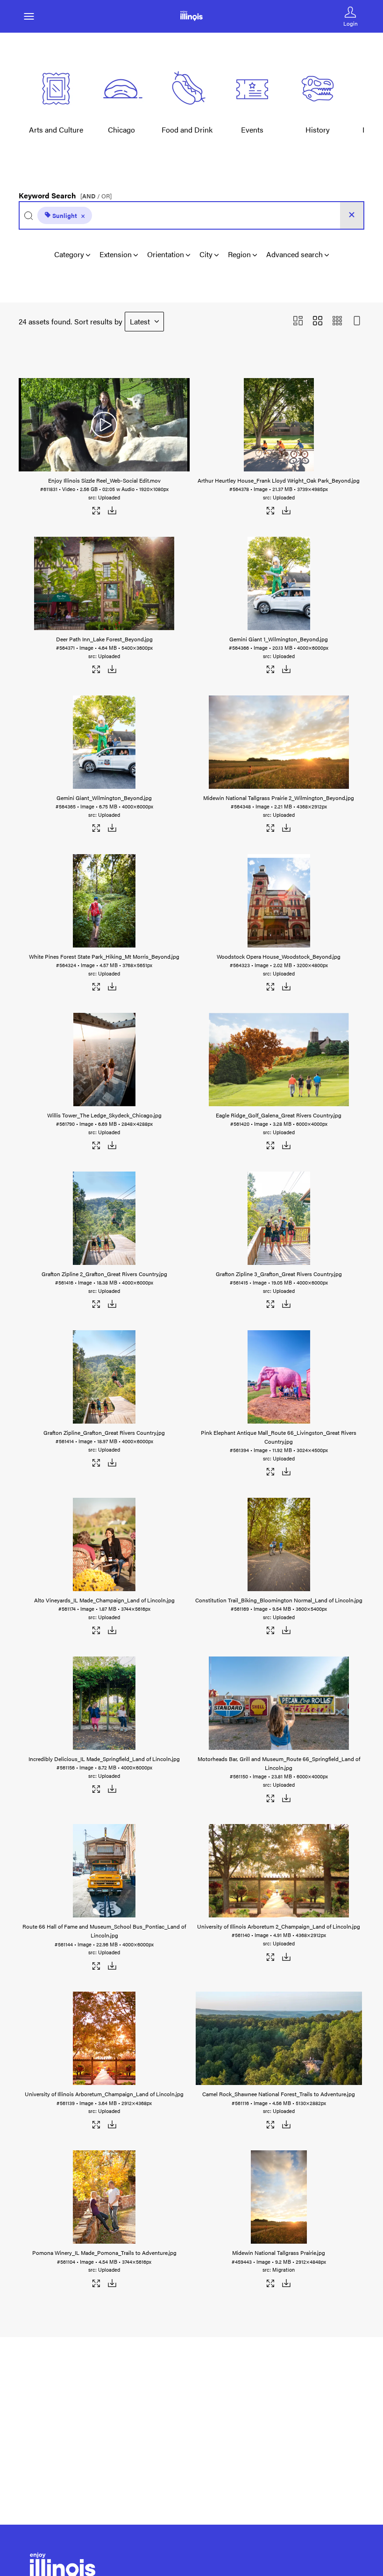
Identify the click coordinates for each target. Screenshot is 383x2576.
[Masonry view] (298, 321)
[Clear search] (352, 215)
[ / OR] (96, 196)
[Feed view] (357, 321)
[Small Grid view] (337, 321)
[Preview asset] (104, 425)
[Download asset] (112, 512)
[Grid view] (318, 321)
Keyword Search (65, 193)
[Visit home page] (191, 16)
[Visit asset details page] (96, 512)
